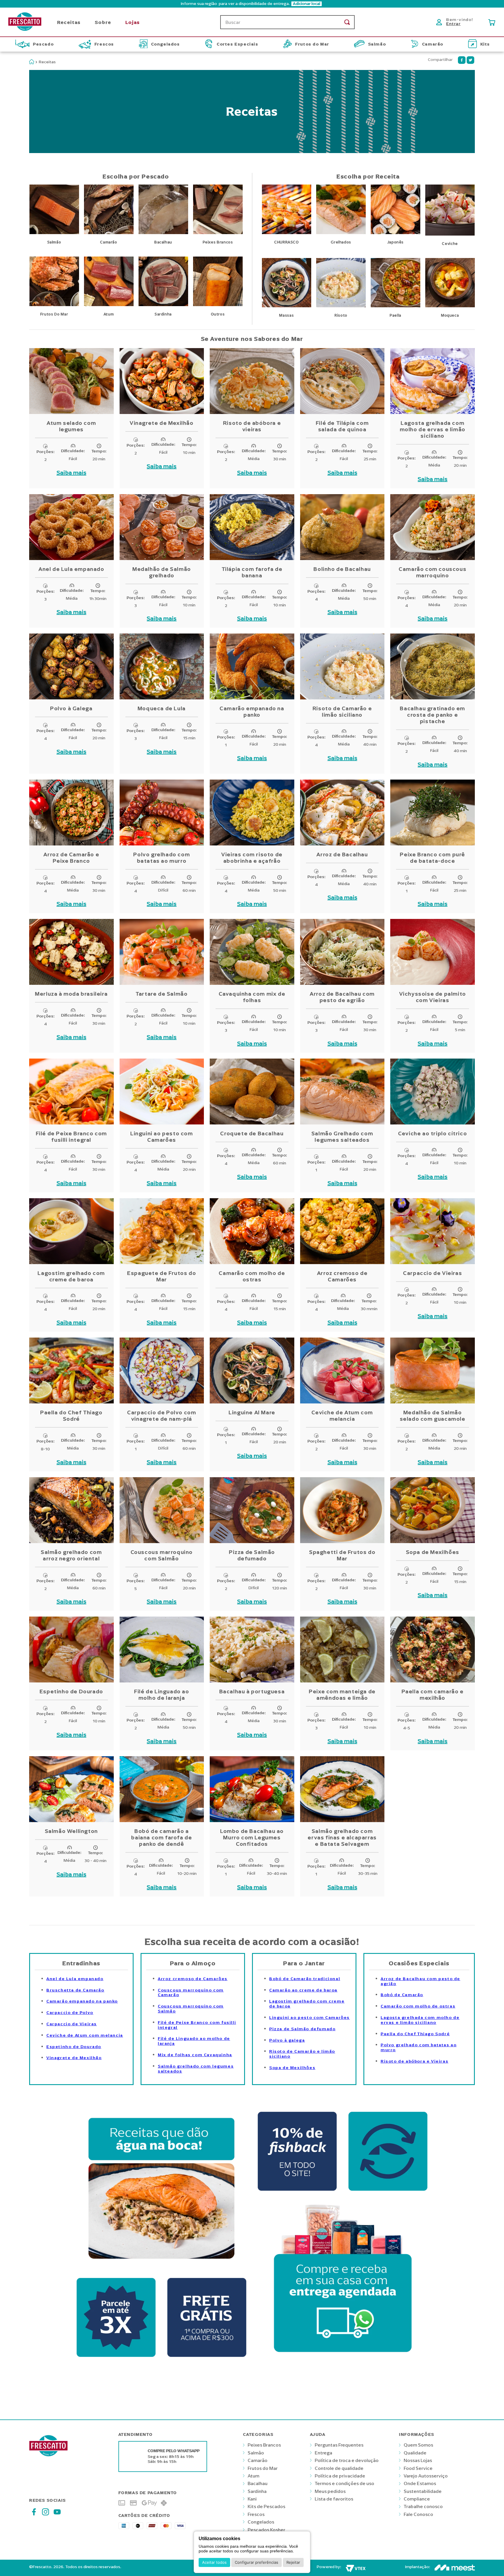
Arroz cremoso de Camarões (193, 1979)
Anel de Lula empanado (75, 1979)
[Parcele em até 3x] (116, 2359)
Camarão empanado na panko (82, 2001)
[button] (252, 4)
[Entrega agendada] (343, 2359)
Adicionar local (307, 4)
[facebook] (462, 60)
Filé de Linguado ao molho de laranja (194, 2041)
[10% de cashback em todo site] (297, 2192)
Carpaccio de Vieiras (72, 2024)
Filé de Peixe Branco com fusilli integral (197, 2025)
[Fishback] (388, 2192)
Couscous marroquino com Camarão (191, 1993)
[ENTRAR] (456, 22)
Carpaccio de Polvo (70, 2013)
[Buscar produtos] (347, 22)
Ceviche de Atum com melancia (85, 2035)
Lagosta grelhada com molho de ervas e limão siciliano (420, 2020)
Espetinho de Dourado (74, 2047)
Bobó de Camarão (402, 1995)
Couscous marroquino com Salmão (191, 2009)
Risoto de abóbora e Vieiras (414, 2061)
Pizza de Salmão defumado (302, 2029)
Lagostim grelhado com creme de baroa (307, 2004)
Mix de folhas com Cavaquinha (195, 2055)
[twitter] (470, 60)
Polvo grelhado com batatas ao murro (419, 2047)
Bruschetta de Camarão (75, 1990)
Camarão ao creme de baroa (303, 1990)
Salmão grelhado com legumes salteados (196, 2069)
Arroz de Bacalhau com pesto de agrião (420, 1981)
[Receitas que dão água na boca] (161, 2267)
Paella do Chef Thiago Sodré (415, 2034)
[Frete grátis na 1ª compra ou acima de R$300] (207, 2359)
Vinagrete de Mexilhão (74, 2058)
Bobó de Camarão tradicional (305, 1979)
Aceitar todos (214, 2562)
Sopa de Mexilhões (292, 2068)
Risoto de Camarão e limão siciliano (302, 2054)
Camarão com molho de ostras (418, 2006)
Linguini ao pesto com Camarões (309, 2018)
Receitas (47, 62)
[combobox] (287, 22)
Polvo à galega (287, 2040)
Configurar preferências (257, 2562)
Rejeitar (293, 2562)
